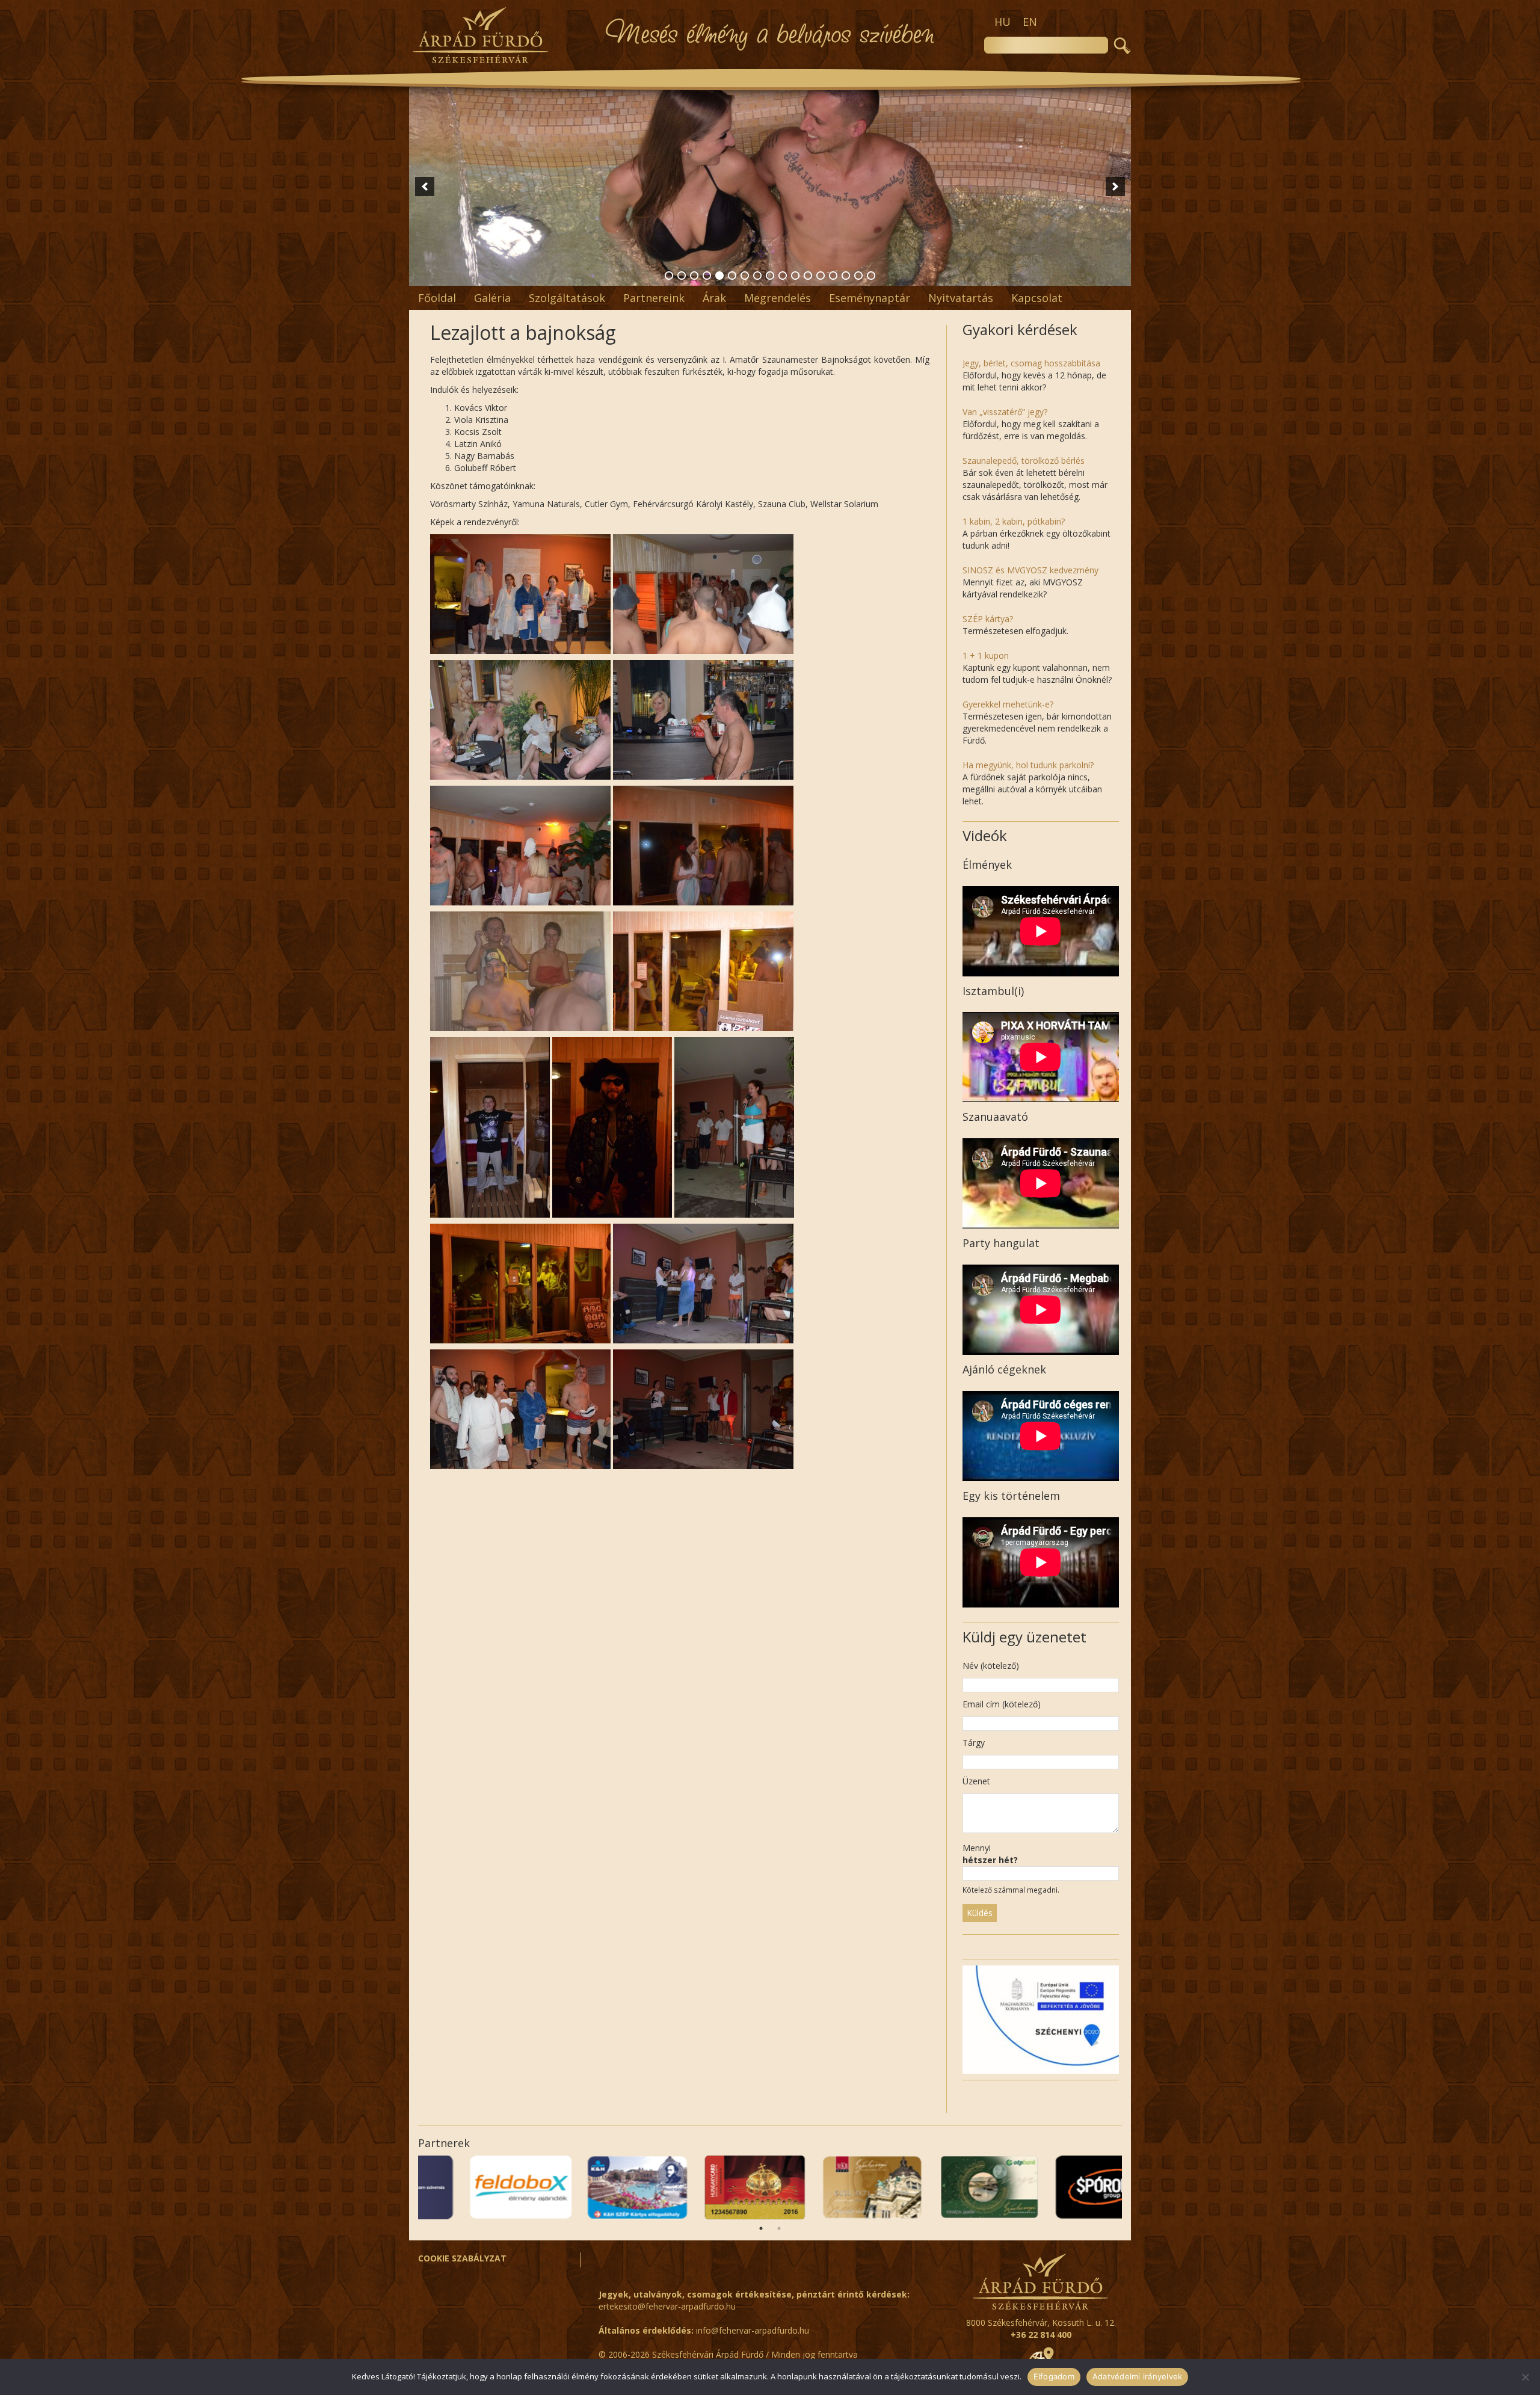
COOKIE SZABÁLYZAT (462, 2258)
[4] (707, 276)
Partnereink (654, 298)
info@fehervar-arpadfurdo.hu (753, 2330)
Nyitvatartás (961, 298)
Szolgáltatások (567, 298)
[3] (694, 276)
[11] (795, 276)
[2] (682, 276)
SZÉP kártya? (988, 619)
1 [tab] (761, 2228)
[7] (745, 276)
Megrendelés (778, 298)
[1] (669, 276)
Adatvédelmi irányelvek (1138, 2376)
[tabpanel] (1063, 2187)
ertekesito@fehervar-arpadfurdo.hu (667, 2306)
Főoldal (437, 298)
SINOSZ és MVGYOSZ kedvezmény (1030, 570)
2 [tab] (779, 2228)
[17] (871, 276)
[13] (821, 276)
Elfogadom (1054, 2376)
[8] (757, 276)
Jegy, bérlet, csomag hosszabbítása (1031, 363)
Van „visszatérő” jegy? (1005, 412)
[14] (833, 276)
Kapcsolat (1037, 298)
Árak (714, 298)
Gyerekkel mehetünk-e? (1008, 704)
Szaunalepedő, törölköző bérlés (1024, 461)
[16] (858, 276)
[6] (732, 276)
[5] (719, 276)
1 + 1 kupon (986, 655)
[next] (1115, 186)
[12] (808, 276)
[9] (770, 276)
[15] (846, 276)
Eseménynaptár (870, 298)
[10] (783, 276)
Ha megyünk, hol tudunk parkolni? (1028, 765)
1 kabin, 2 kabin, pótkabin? (1014, 521)
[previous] (425, 186)
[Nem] (1525, 2377)
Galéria (492, 298)
